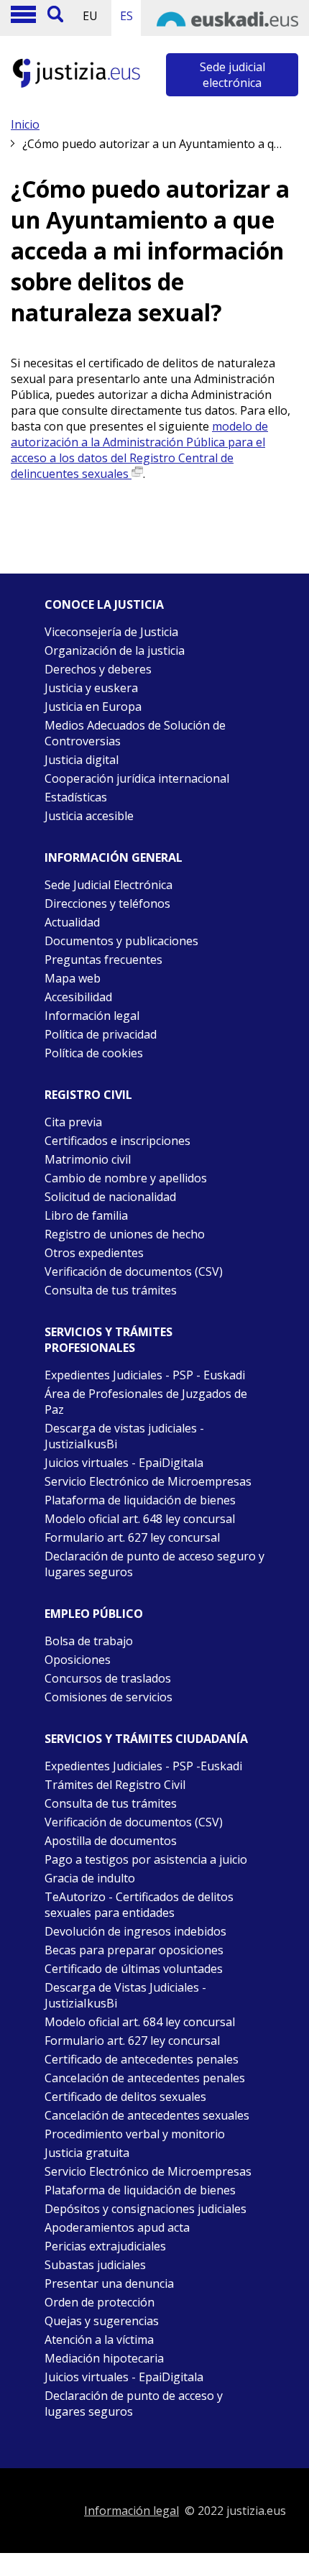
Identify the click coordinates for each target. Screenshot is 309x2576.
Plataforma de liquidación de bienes (140, 1500)
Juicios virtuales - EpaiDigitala (124, 1463)
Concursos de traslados (108, 1678)
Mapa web (73, 978)
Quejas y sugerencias (102, 2321)
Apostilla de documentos (111, 1841)
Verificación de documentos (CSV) (134, 1271)
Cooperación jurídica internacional (137, 778)
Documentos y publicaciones (121, 941)
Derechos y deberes (98, 669)
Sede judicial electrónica (232, 75)
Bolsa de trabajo (89, 1641)
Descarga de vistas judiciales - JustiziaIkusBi (124, 1436)
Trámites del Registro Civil (115, 1785)
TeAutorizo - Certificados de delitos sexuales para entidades (139, 1905)
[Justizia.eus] (77, 86)
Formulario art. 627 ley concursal (132, 1537)
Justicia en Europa (93, 707)
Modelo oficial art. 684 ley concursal (140, 2022)
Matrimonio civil (88, 1159)
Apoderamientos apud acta (117, 2227)
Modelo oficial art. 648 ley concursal (140, 1519)
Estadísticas (76, 797)
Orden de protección (100, 2302)
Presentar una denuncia (109, 2283)
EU (90, 16)
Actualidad (72, 922)
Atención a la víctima (99, 2340)
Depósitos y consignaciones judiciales (146, 2209)
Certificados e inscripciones (117, 1141)
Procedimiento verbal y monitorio (135, 2134)
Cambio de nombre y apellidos (126, 1178)
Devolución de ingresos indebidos (135, 1931)
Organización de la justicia (115, 650)
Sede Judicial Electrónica (109, 885)
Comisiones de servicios (109, 1697)
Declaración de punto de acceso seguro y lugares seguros (154, 1564)
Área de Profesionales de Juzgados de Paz (146, 1402)
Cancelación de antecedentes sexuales (147, 2115)
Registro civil (88, 1095)
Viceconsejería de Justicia (111, 632)
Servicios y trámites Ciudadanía (146, 1739)
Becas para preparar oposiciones (134, 1950)
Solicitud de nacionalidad (110, 1197)
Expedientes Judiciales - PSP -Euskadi (143, 1766)
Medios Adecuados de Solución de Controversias (135, 733)
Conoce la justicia (104, 604)
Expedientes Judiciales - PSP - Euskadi (145, 1375)
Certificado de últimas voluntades (134, 1969)
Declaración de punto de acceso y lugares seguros (134, 2403)
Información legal (92, 1016)
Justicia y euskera (91, 688)
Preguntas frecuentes (103, 960)
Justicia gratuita (87, 2153)
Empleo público (94, 1614)
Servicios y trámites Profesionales (109, 1340)
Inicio (25, 124)
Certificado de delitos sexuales (125, 2097)
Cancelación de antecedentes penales (145, 2078)
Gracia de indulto (90, 1878)
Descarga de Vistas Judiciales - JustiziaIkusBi (125, 1995)
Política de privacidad (101, 1034)
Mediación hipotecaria (104, 2358)
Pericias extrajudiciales (105, 2246)
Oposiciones (78, 1660)
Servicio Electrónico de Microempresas (148, 1481)
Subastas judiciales (95, 2265)
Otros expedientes (94, 1253)
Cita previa (73, 1122)
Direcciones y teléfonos (107, 903)
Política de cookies (94, 1053)
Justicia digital (82, 760)
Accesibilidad (78, 997)
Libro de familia (86, 1215)
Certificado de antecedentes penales (142, 2059)
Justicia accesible (89, 816)
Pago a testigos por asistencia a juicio (146, 1859)
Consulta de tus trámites (111, 1290)
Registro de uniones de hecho (125, 1234)
